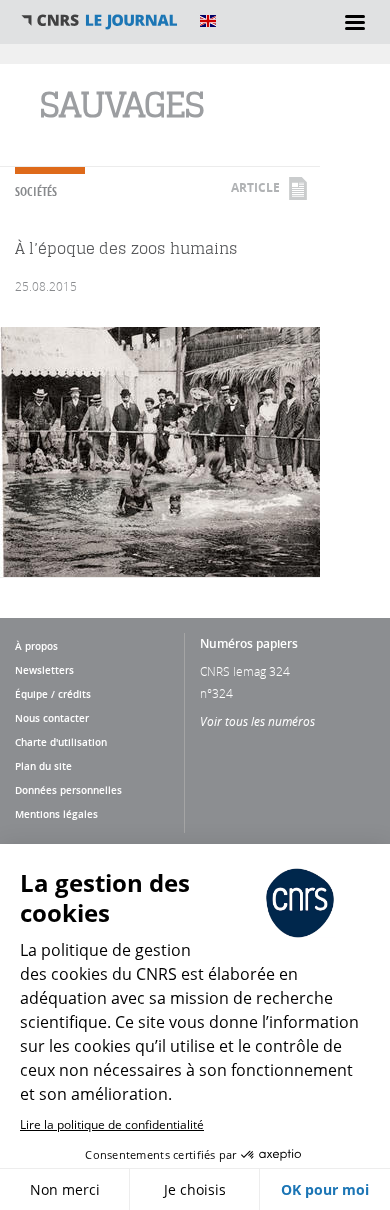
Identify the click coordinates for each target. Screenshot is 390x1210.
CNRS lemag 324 (245, 671)
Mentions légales (56, 814)
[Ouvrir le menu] (355, 22)
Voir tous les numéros (257, 721)
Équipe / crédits (53, 694)
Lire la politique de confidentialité (112, 1124)
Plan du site (43, 766)
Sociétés (36, 191)
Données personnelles (68, 790)
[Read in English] (208, 21)
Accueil (100, 21)
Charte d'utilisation (61, 742)
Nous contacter (52, 718)
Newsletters (44, 670)
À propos (36, 646)
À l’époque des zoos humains (126, 248)
